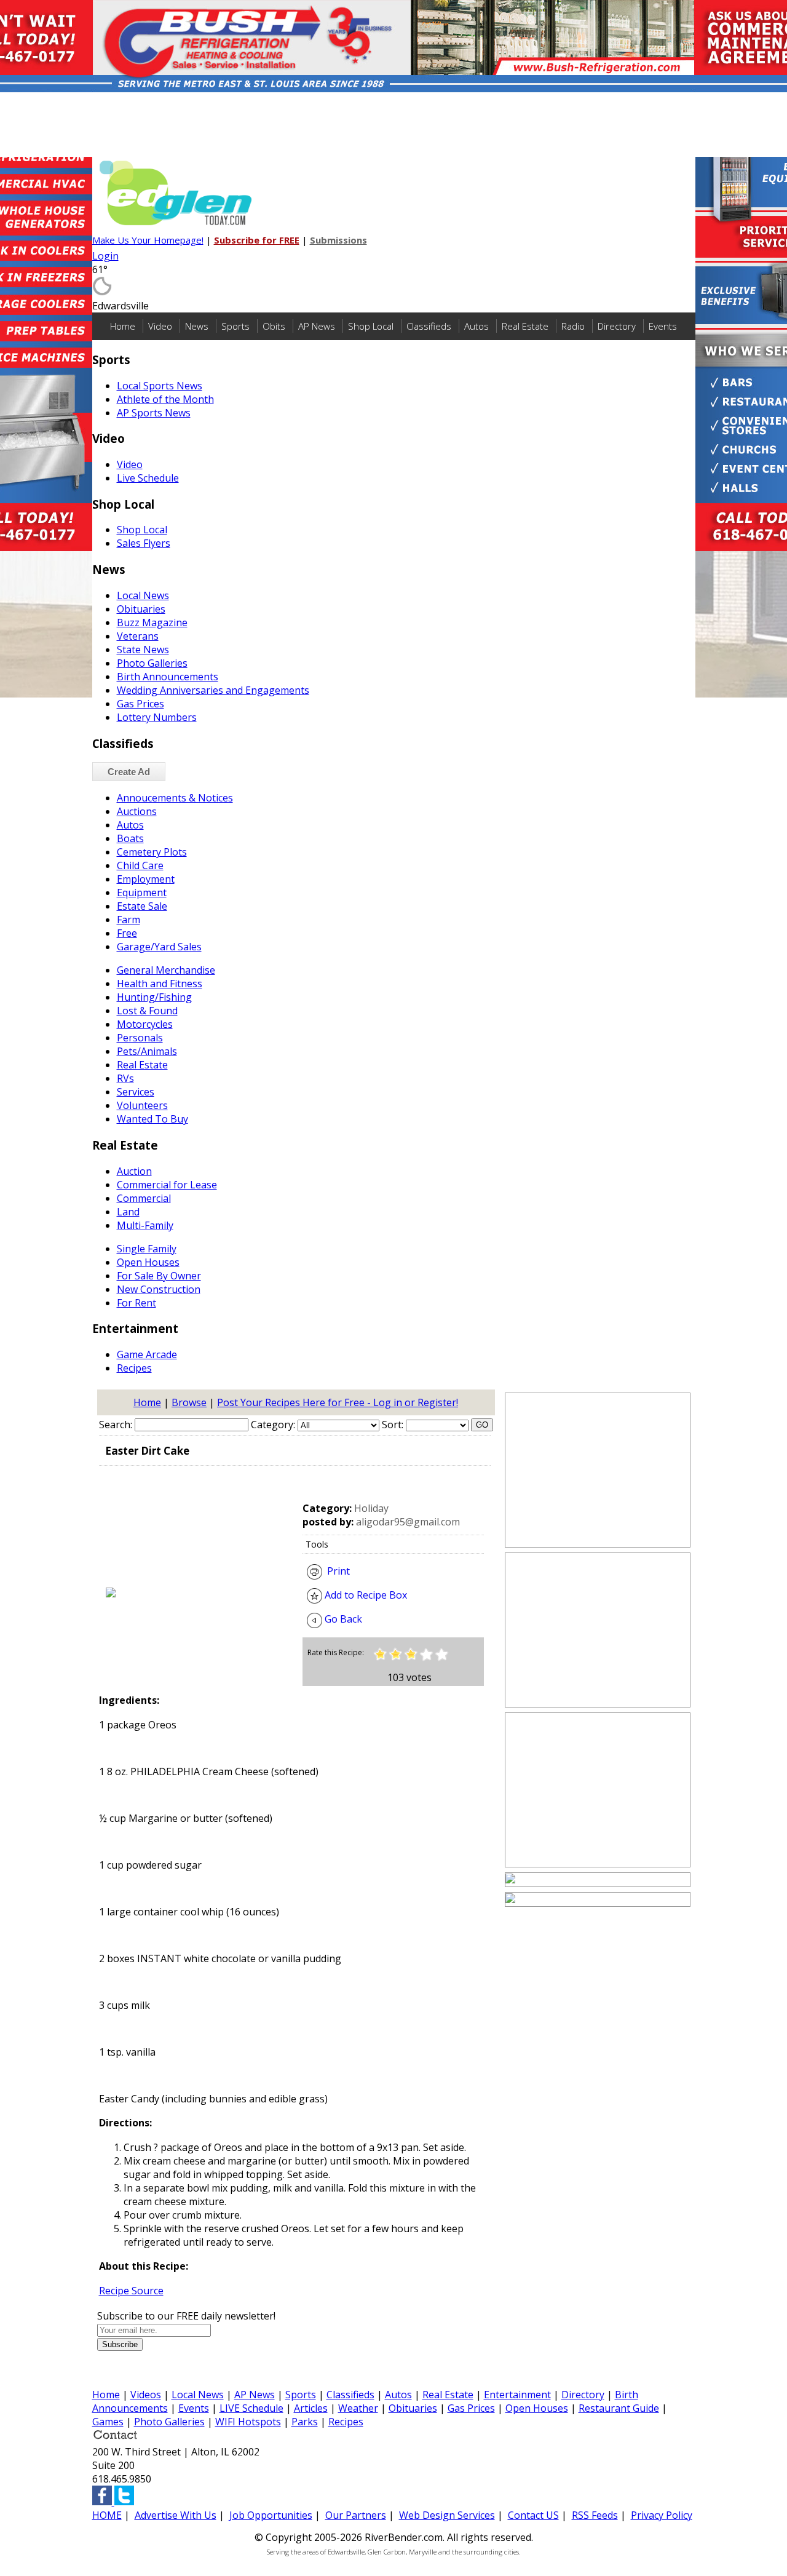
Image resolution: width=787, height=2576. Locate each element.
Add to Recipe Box (365, 1595)
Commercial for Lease (167, 1185)
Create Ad (129, 772)
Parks (305, 2422)
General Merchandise (166, 970)
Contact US (533, 2515)
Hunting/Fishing (154, 997)
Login (105, 256)
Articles (311, 2408)
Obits (274, 326)
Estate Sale (142, 906)
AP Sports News (154, 413)
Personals (140, 1038)
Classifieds (429, 326)
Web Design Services (447, 2515)
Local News (143, 595)
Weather (358, 2408)
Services (136, 1092)
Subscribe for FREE (257, 240)
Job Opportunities (271, 2515)
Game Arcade (147, 1354)
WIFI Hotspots (248, 2422)
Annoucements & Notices (175, 798)
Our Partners (356, 2515)
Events (663, 326)
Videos (146, 2395)
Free (127, 933)
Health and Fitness (160, 984)
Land (128, 1212)
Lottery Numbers (157, 717)
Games (108, 2422)
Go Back (342, 1619)
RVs (125, 1078)
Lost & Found (147, 1011)
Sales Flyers (144, 543)
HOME (107, 2515)
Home (123, 326)
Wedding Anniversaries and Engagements (213, 690)
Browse (189, 1402)
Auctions (137, 811)
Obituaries (141, 609)
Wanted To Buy (152, 1119)
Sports (235, 326)
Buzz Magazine (152, 622)
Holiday (371, 1508)
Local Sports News (160, 386)
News (197, 326)
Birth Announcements (168, 677)
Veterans (138, 636)
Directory (617, 326)
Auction (134, 1171)
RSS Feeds (595, 2515)
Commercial (144, 1198)
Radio (573, 326)
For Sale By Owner (159, 1276)
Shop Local (371, 326)
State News (143, 650)
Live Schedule (148, 478)
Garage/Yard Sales (159, 947)
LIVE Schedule (251, 2408)
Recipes (134, 1368)
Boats (130, 838)
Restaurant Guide (619, 2408)
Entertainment (517, 2395)
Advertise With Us (176, 2515)
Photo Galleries (152, 663)
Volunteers (142, 1105)
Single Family (147, 1249)
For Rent (136, 1303)
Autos (477, 326)
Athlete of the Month (165, 399)
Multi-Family (145, 1225)
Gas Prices (140, 704)
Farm (129, 920)
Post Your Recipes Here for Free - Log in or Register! (338, 1402)
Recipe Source (131, 2291)
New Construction (159, 1289)
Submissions (338, 240)
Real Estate (525, 326)
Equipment (142, 892)
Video (160, 326)
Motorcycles (145, 1024)
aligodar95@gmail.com (408, 1522)
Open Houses (148, 1262)
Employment (146, 879)
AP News (317, 326)
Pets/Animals (147, 1051)
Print (336, 1571)
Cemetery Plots (152, 852)
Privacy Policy (662, 2515)
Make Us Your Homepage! (148, 240)
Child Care (140, 865)
